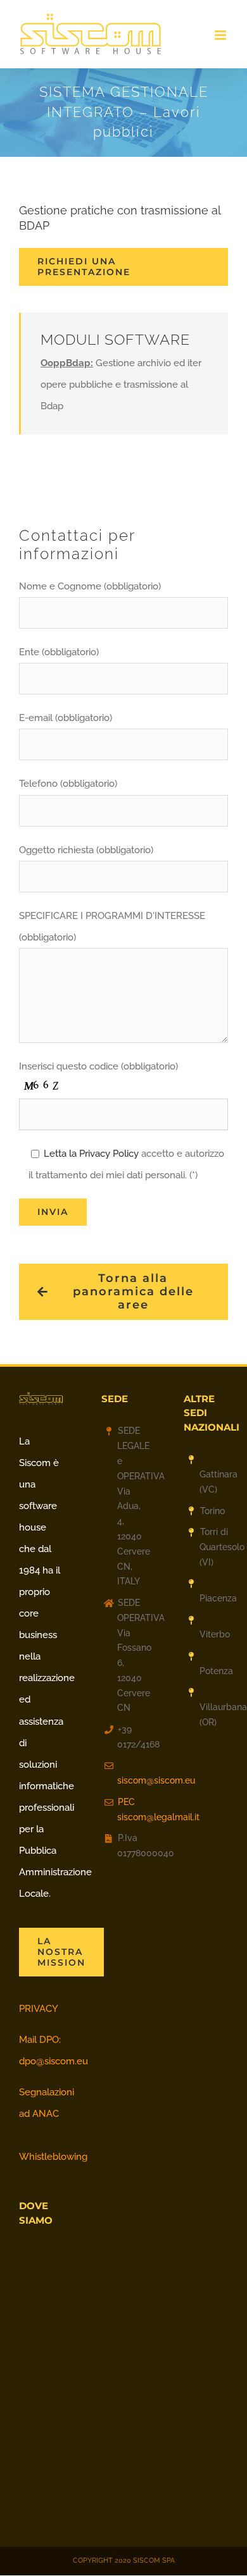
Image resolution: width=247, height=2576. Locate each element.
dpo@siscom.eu (54, 2061)
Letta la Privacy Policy (91, 1154)
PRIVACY (39, 2009)
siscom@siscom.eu (131, 1780)
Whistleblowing (53, 2157)
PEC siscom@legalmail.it (131, 1809)
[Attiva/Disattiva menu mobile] (221, 35)
